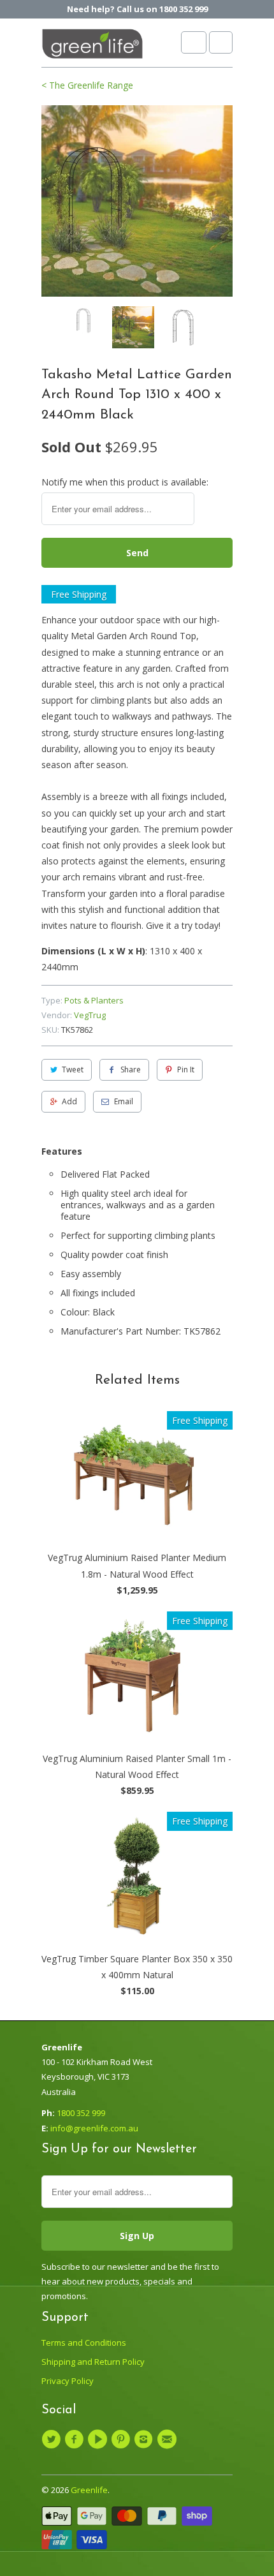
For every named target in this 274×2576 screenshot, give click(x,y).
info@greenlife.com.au (94, 2128)
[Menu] (194, 42)
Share (131, 1070)
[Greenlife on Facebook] (76, 2439)
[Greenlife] (92, 48)
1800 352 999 (81, 2113)
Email (124, 1101)
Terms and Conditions (84, 2343)
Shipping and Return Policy (93, 2362)
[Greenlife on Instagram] (145, 2439)
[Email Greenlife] (168, 2439)
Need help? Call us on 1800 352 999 (137, 9)
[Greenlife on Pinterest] (122, 2439)
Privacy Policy (68, 2381)
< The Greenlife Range (87, 85)
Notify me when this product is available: (125, 482)
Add (69, 1101)
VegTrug (90, 1015)
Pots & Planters (94, 1000)
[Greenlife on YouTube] (99, 2439)
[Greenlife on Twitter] (53, 2439)
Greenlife (89, 2490)
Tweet (73, 1070)
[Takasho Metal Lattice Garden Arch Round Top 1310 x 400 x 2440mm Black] (137, 201)
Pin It (186, 1070)
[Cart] (221, 42)
